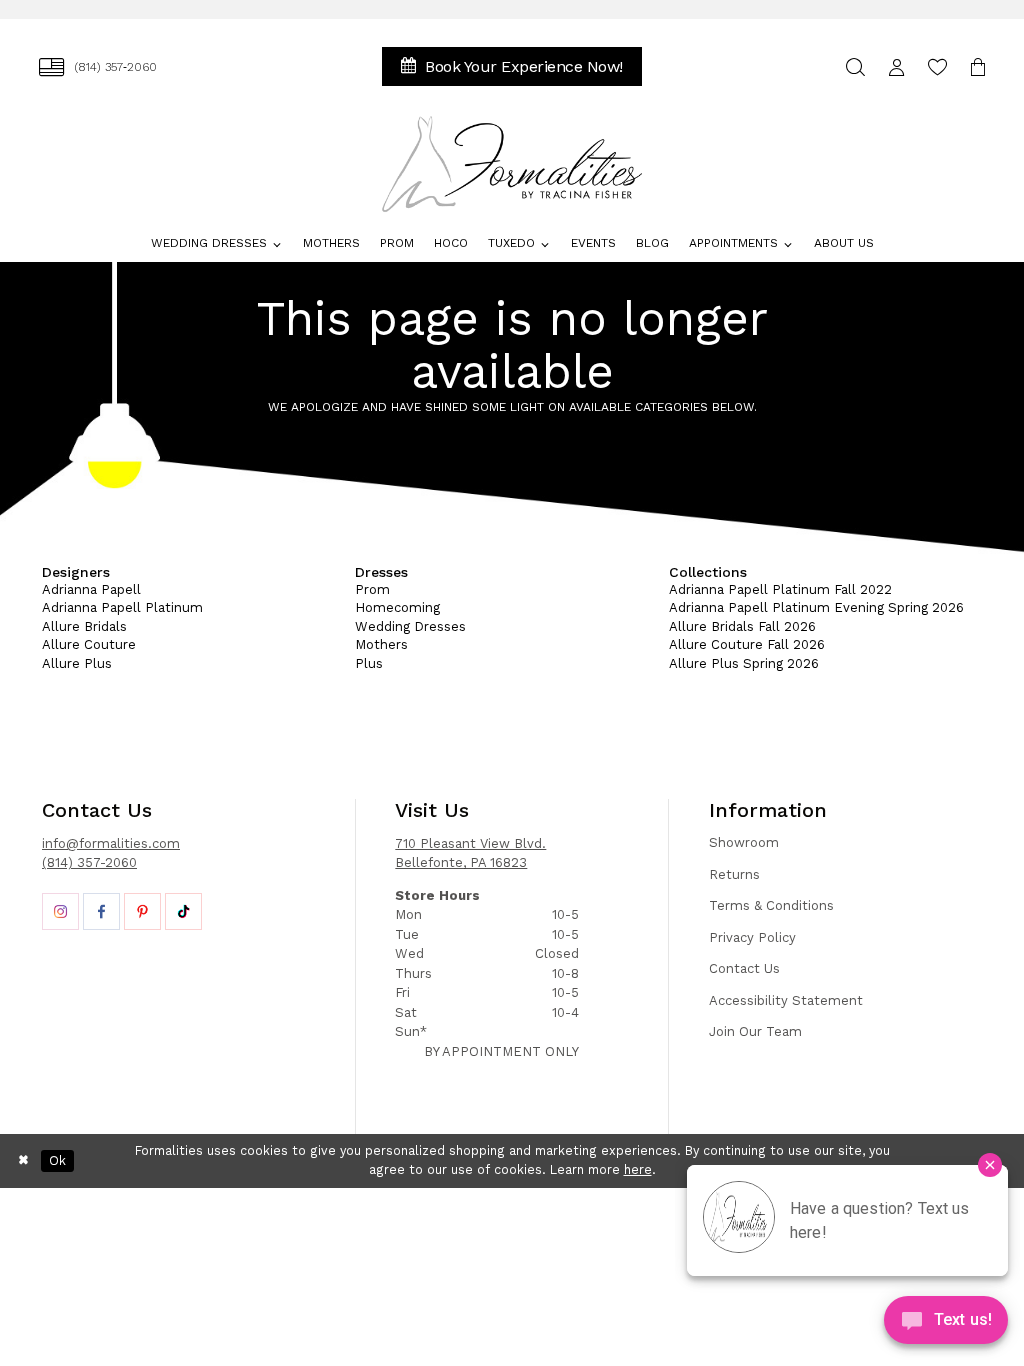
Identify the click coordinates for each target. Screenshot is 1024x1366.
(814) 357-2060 (89, 862)
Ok (57, 1160)
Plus (369, 663)
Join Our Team (755, 1031)
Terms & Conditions (771, 905)
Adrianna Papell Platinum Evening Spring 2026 (816, 607)
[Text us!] (946, 1325)
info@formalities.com (111, 843)
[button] (896, 66)
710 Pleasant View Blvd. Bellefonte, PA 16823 (470, 853)
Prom (372, 589)
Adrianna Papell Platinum (122, 607)
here (638, 1169)
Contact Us (744, 968)
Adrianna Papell (91, 589)
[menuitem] (98, 66)
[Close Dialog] (24, 1160)
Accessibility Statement (786, 1000)
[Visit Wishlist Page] (937, 66)
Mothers (381, 644)
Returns (734, 874)
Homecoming (397, 607)
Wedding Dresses (410, 626)
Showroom (744, 842)
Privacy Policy (752, 937)
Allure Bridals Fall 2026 (742, 626)
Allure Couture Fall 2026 (747, 644)
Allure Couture (89, 644)
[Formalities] (512, 164)
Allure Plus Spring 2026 (744, 663)
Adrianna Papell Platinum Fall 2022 (780, 589)
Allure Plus (77, 663)
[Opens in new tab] (60, 911)
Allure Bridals (84, 626)
